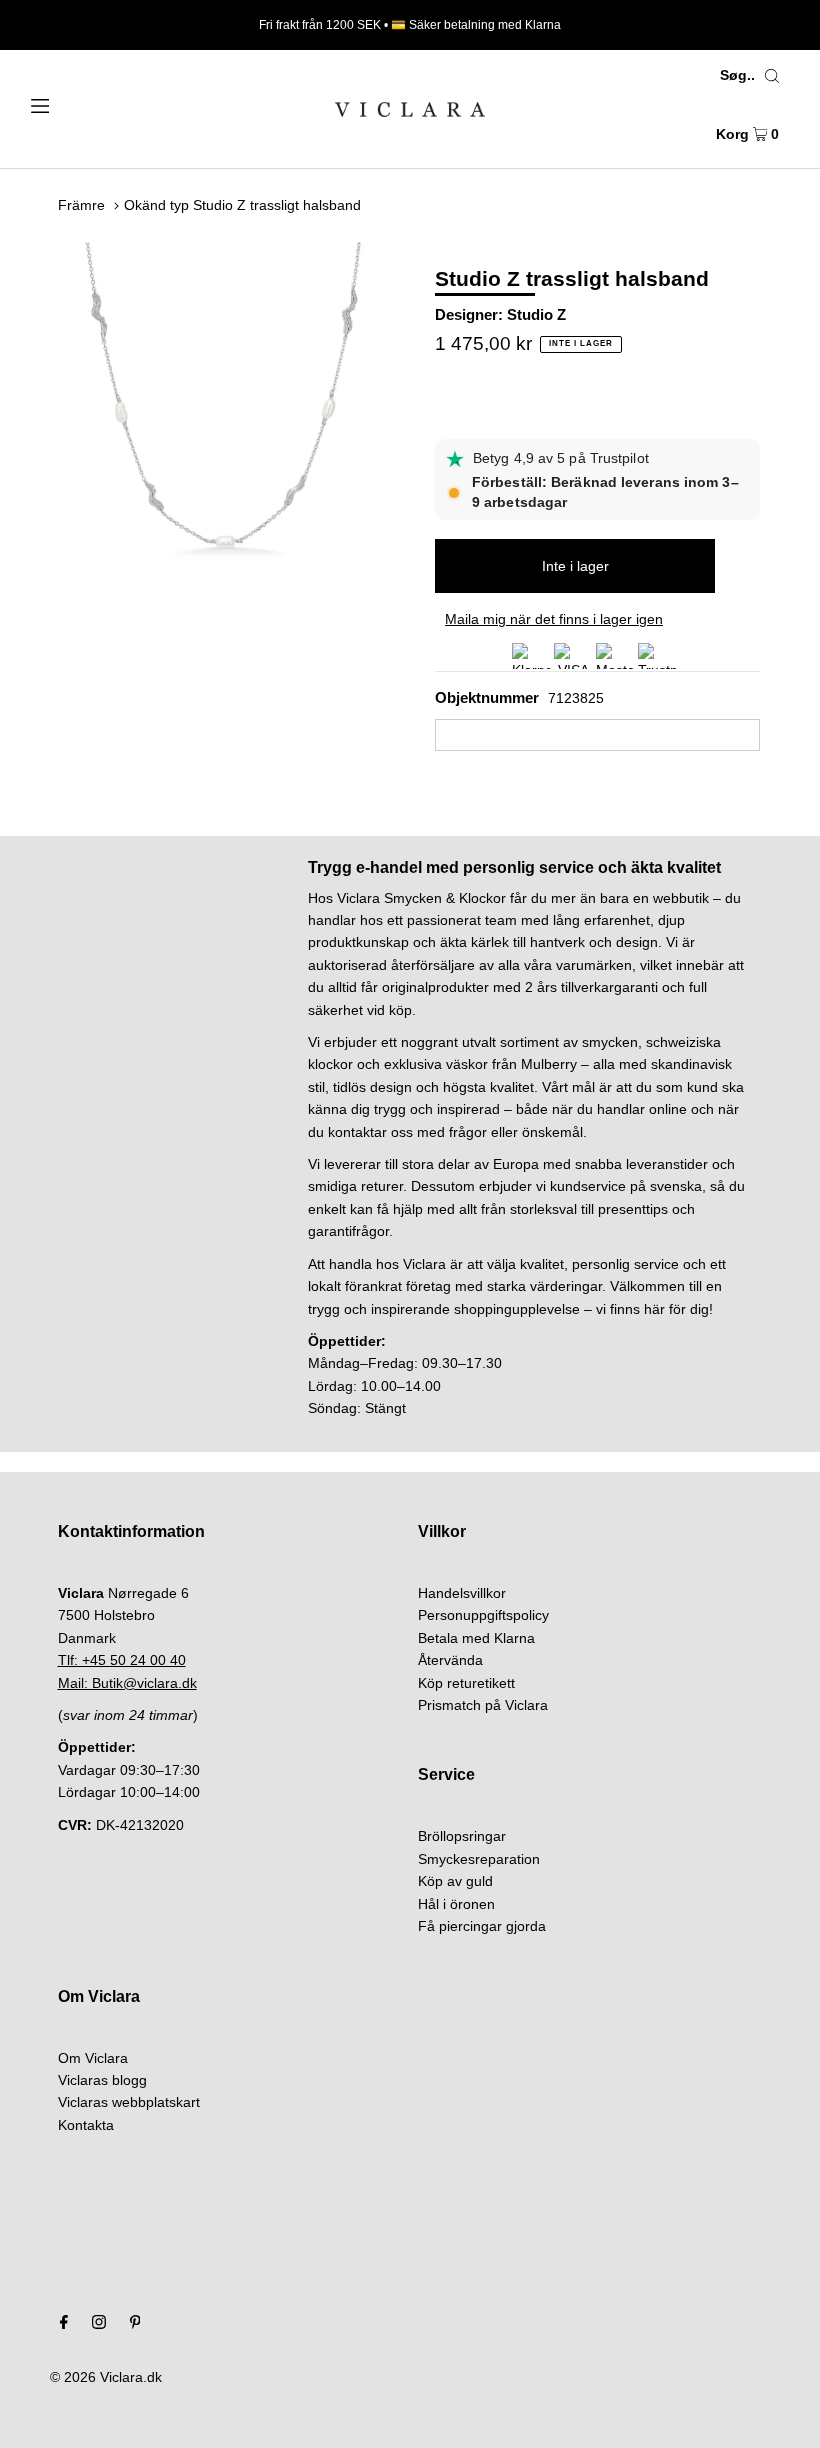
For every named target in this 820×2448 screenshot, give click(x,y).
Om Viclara (93, 2058)
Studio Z (536, 314)
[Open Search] (772, 75)
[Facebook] (64, 2324)
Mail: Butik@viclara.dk (127, 1683)
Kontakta (86, 2125)
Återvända (450, 1660)
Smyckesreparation (479, 1859)
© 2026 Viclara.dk (106, 2377)
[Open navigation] (82, 104)
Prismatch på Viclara (483, 1705)
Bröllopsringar (462, 1836)
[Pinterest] (135, 2324)
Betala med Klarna (476, 1638)
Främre (81, 205)
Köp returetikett (466, 1683)
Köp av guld (455, 1881)
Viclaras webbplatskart (129, 2102)
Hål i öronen (456, 1904)
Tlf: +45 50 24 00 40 (122, 1660)
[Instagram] (99, 2324)
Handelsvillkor (462, 1593)
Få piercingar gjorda (482, 1926)
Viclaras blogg (102, 2080)
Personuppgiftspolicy (483, 1615)
